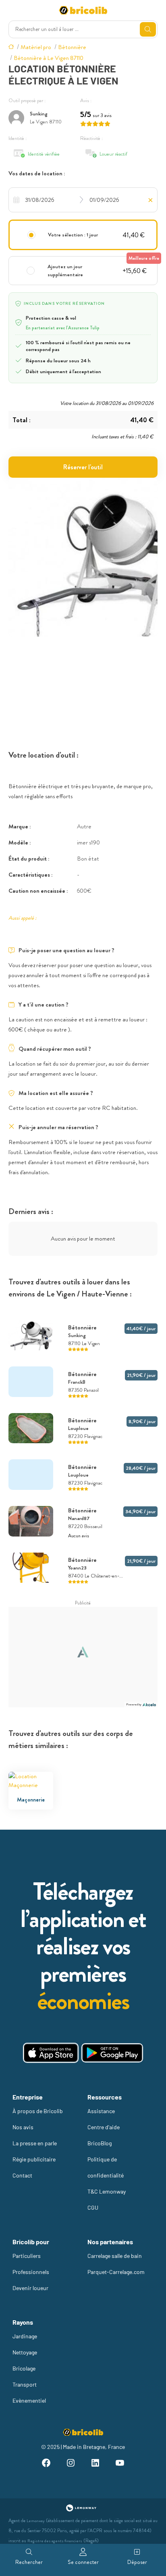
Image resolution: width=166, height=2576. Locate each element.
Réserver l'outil (83, 467)
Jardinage (25, 2336)
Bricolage (24, 2368)
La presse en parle (35, 2143)
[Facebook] (46, 2464)
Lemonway (36, 2521)
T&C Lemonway (107, 2191)
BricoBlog (100, 2143)
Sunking (39, 114)
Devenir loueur (30, 2288)
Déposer (137, 2562)
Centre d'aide (104, 2127)
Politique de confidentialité (106, 2167)
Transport (25, 2384)
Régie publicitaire (34, 2159)
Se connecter (83, 2562)
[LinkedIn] (95, 2464)
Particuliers (27, 2256)
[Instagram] (71, 2464)
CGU (93, 2207)
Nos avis (23, 2127)
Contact (22, 2175)
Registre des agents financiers (55, 2541)
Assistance (101, 2111)
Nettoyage (25, 2352)
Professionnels (31, 2272)
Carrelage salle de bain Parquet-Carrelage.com (116, 2264)
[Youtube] (120, 2464)
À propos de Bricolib (38, 2111)
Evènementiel (29, 2400)
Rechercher (29, 2562)
